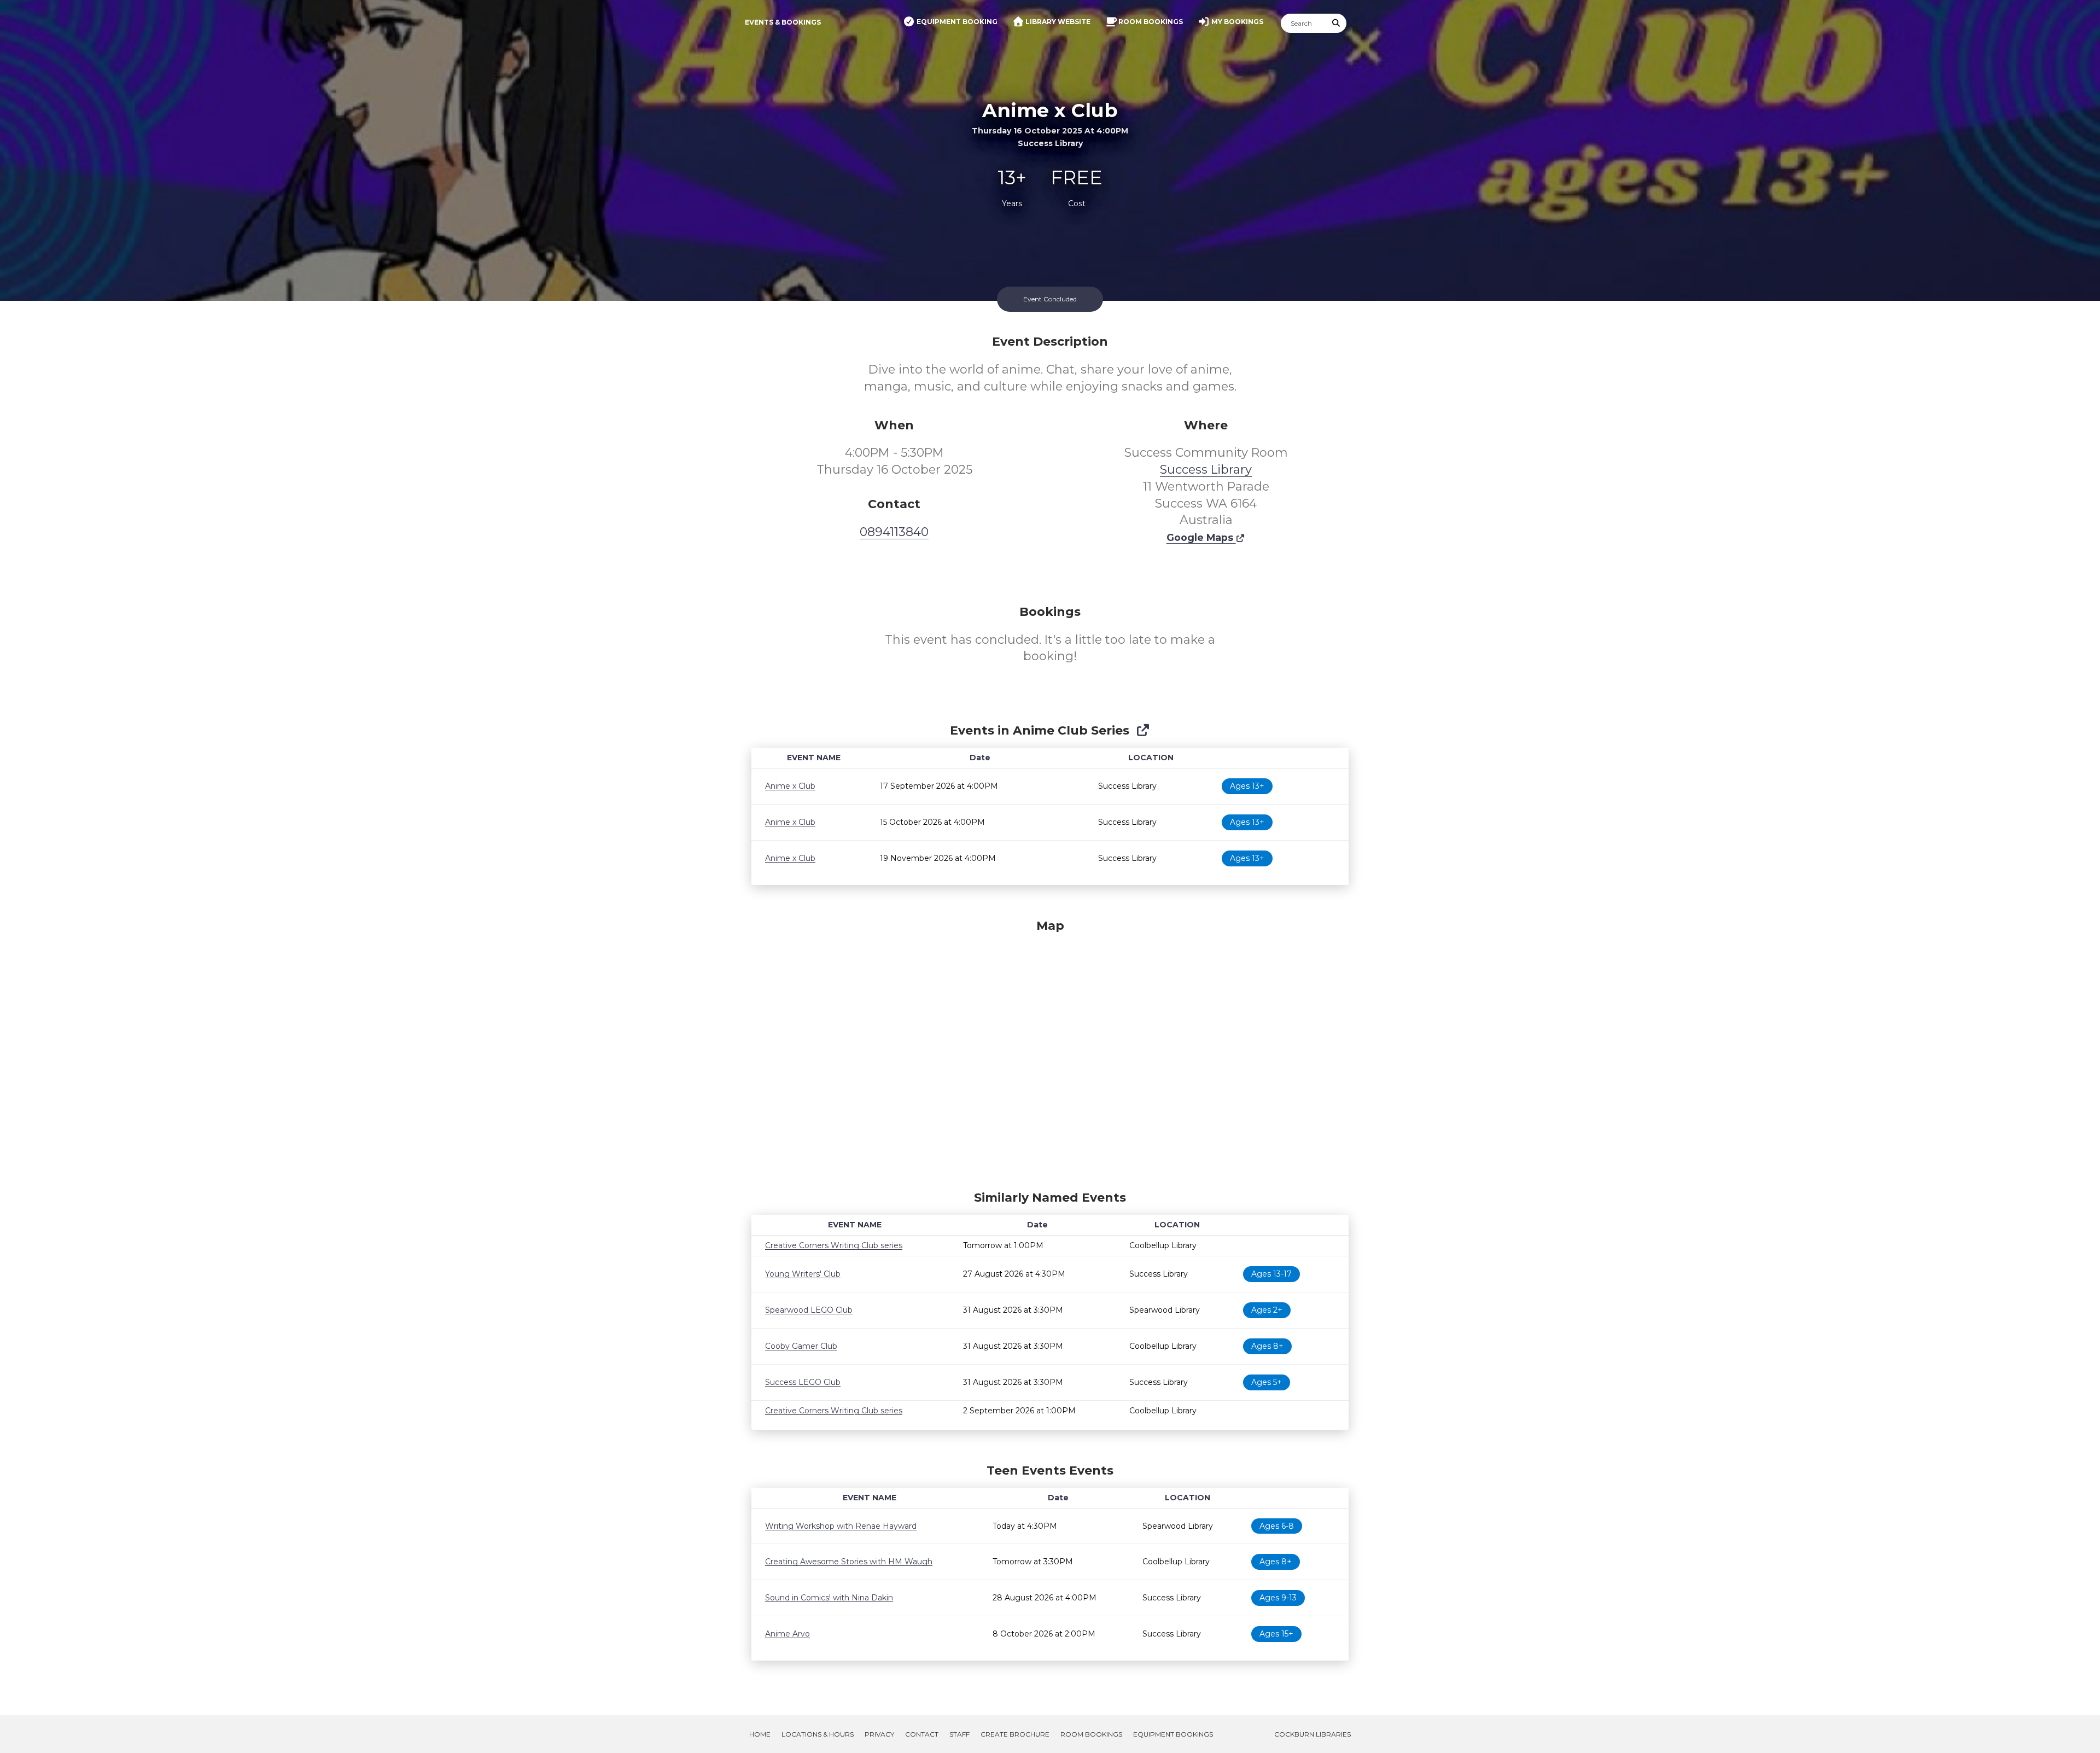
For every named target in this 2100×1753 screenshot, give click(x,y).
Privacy (879, 1734)
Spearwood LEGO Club (809, 1310)
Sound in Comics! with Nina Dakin (829, 1598)
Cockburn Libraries (1312, 1734)
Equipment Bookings (1173, 1734)
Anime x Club (790, 786)
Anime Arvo (787, 1634)
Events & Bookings (783, 22)
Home (760, 1734)
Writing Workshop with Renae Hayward (841, 1526)
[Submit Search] (1337, 23)
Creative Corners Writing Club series (834, 1245)
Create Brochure (1015, 1734)
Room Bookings (1091, 1734)
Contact (922, 1734)
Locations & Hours (818, 1734)
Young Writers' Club (803, 1274)
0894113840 (894, 532)
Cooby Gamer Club (801, 1346)
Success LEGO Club (803, 1382)
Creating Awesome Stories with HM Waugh (849, 1562)
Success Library (1206, 470)
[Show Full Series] (1143, 730)
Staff (959, 1734)
